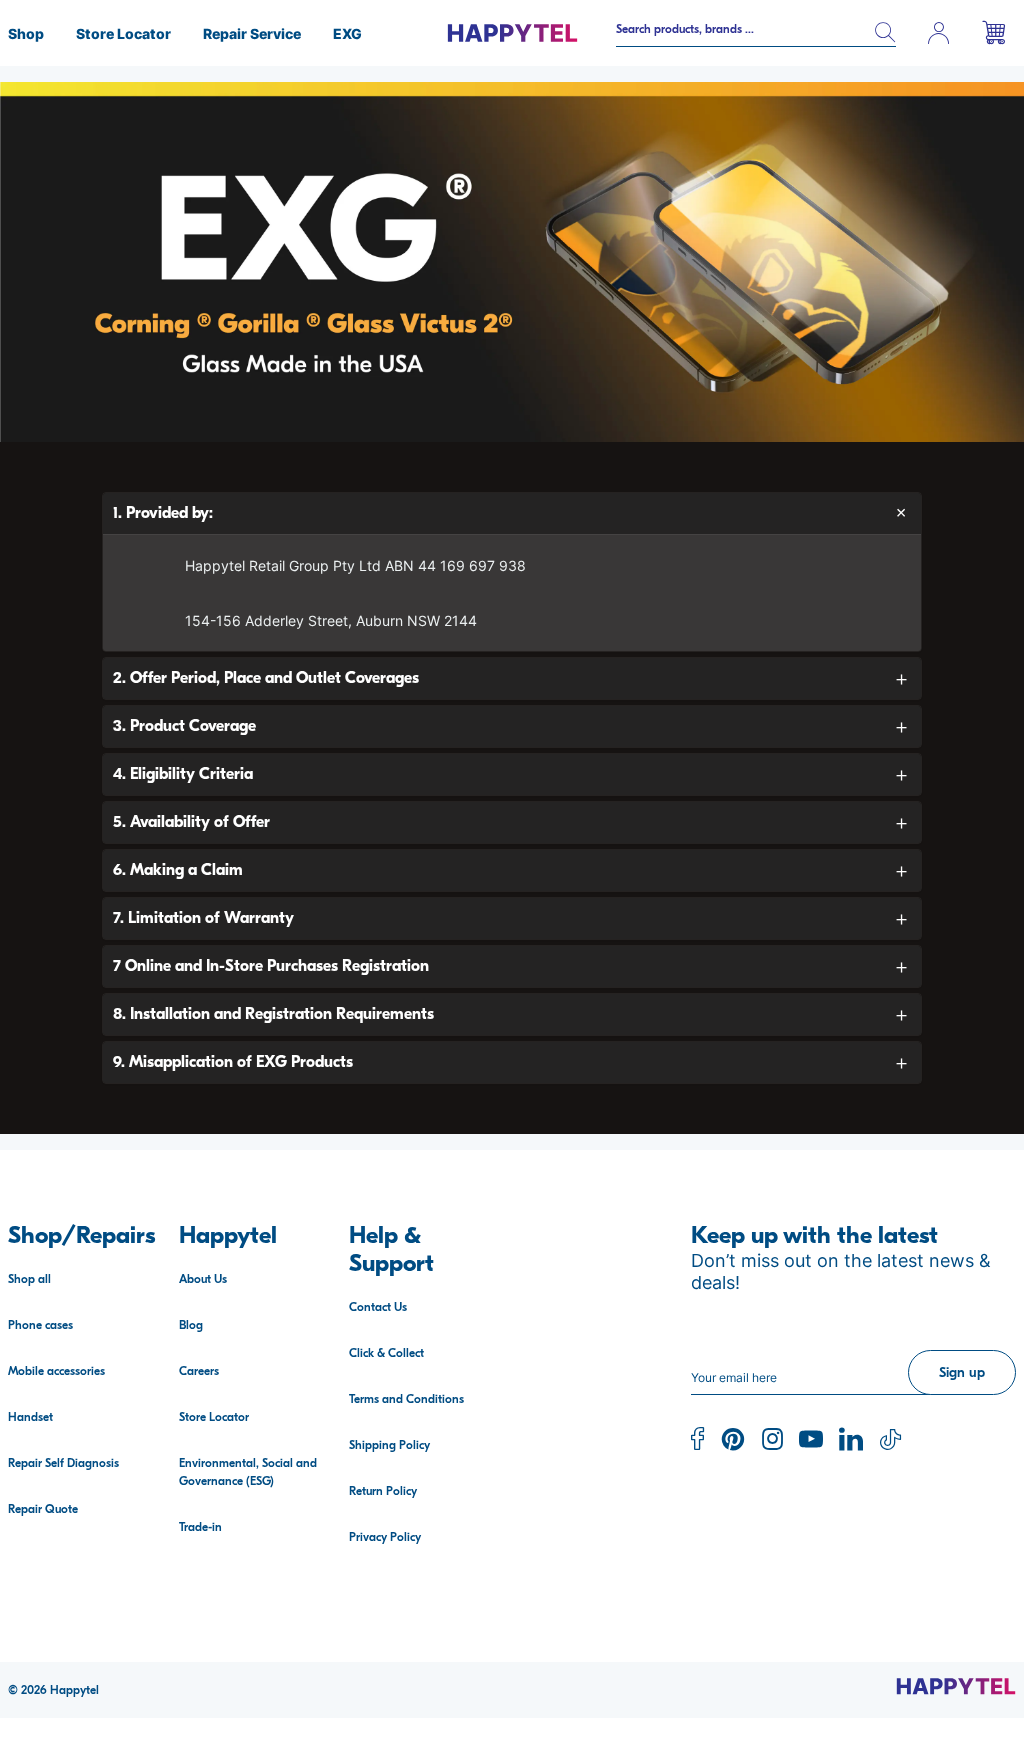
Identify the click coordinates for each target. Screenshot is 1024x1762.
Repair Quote (43, 1509)
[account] (939, 33)
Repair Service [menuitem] (252, 33)
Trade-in (200, 1527)
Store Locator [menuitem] (123, 33)
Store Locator (214, 1417)
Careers (199, 1371)
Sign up (962, 1372)
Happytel (74, 1690)
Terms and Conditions (406, 1399)
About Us (203, 1279)
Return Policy (383, 1491)
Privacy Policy (385, 1537)
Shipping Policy (389, 1445)
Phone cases (40, 1325)
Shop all (29, 1279)
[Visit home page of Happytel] (956, 1686)
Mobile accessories (56, 1371)
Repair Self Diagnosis (63, 1463)
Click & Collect (386, 1353)
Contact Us (378, 1307)
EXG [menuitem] (347, 33)
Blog (191, 1325)
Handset (30, 1417)
